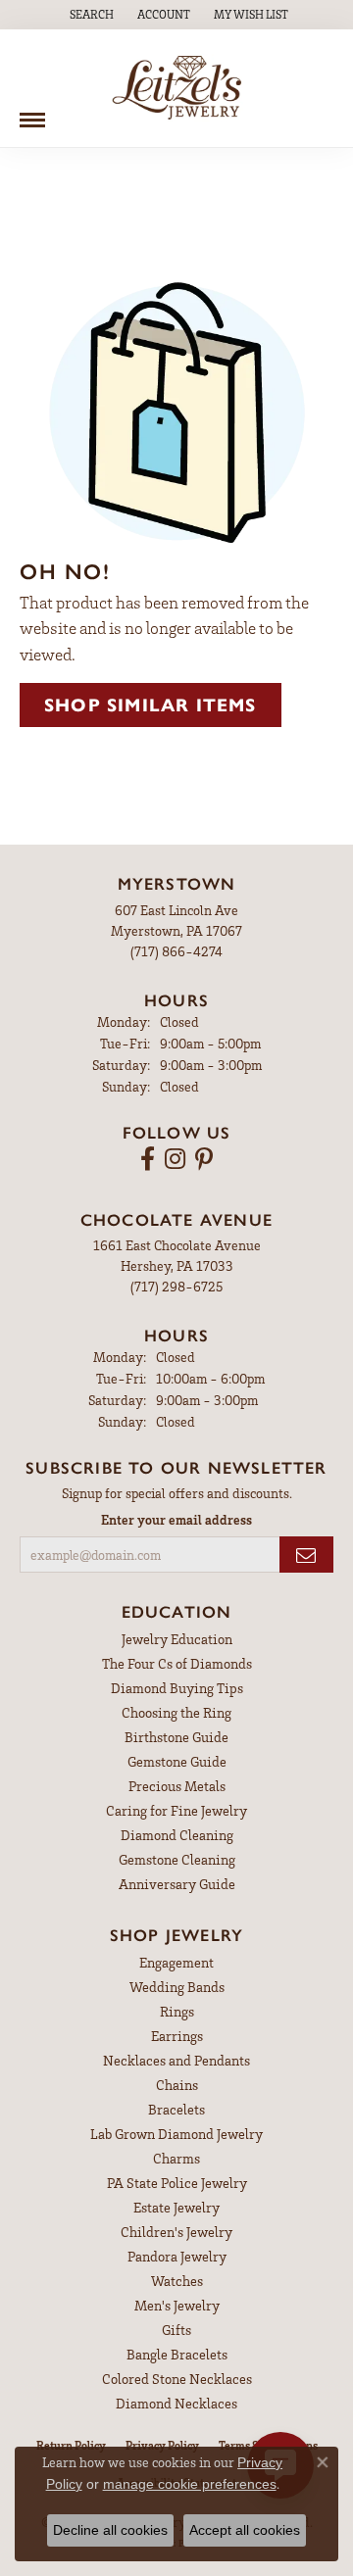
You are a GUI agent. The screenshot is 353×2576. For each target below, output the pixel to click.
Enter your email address (176, 1519)
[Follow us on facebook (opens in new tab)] (148, 1159)
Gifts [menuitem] (176, 2330)
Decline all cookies (110, 2530)
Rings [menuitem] (177, 2011)
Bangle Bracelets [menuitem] (177, 2354)
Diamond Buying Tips (177, 1688)
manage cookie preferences (190, 2484)
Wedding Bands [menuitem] (177, 1987)
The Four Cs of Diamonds (177, 1663)
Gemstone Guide (177, 1761)
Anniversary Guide (177, 1884)
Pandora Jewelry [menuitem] (177, 2256)
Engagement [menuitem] (176, 1962)
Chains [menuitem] (177, 2085)
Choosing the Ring (176, 1712)
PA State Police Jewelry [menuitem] (177, 2183)
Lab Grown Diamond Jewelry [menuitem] (176, 2134)
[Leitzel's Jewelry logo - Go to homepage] (177, 88)
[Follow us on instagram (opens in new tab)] (175, 1159)
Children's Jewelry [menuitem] (176, 2232)
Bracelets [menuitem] (176, 2109)
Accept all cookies (245, 2530)
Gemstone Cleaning (177, 1859)
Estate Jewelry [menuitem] (176, 2207)
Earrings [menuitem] (177, 2036)
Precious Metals (177, 1786)
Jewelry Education (177, 1639)
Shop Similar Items (151, 705)
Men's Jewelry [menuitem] (177, 2305)
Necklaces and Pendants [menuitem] (176, 2060)
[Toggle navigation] (32, 113)
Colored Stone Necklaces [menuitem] (177, 2379)
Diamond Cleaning (177, 1835)
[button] (90, 15)
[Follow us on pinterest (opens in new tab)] (204, 1159)
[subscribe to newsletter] (306, 1555)
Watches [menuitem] (177, 2281)
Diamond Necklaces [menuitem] (176, 2403)
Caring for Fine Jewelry (176, 1810)
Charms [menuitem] (176, 2158)
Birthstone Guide (176, 1737)
